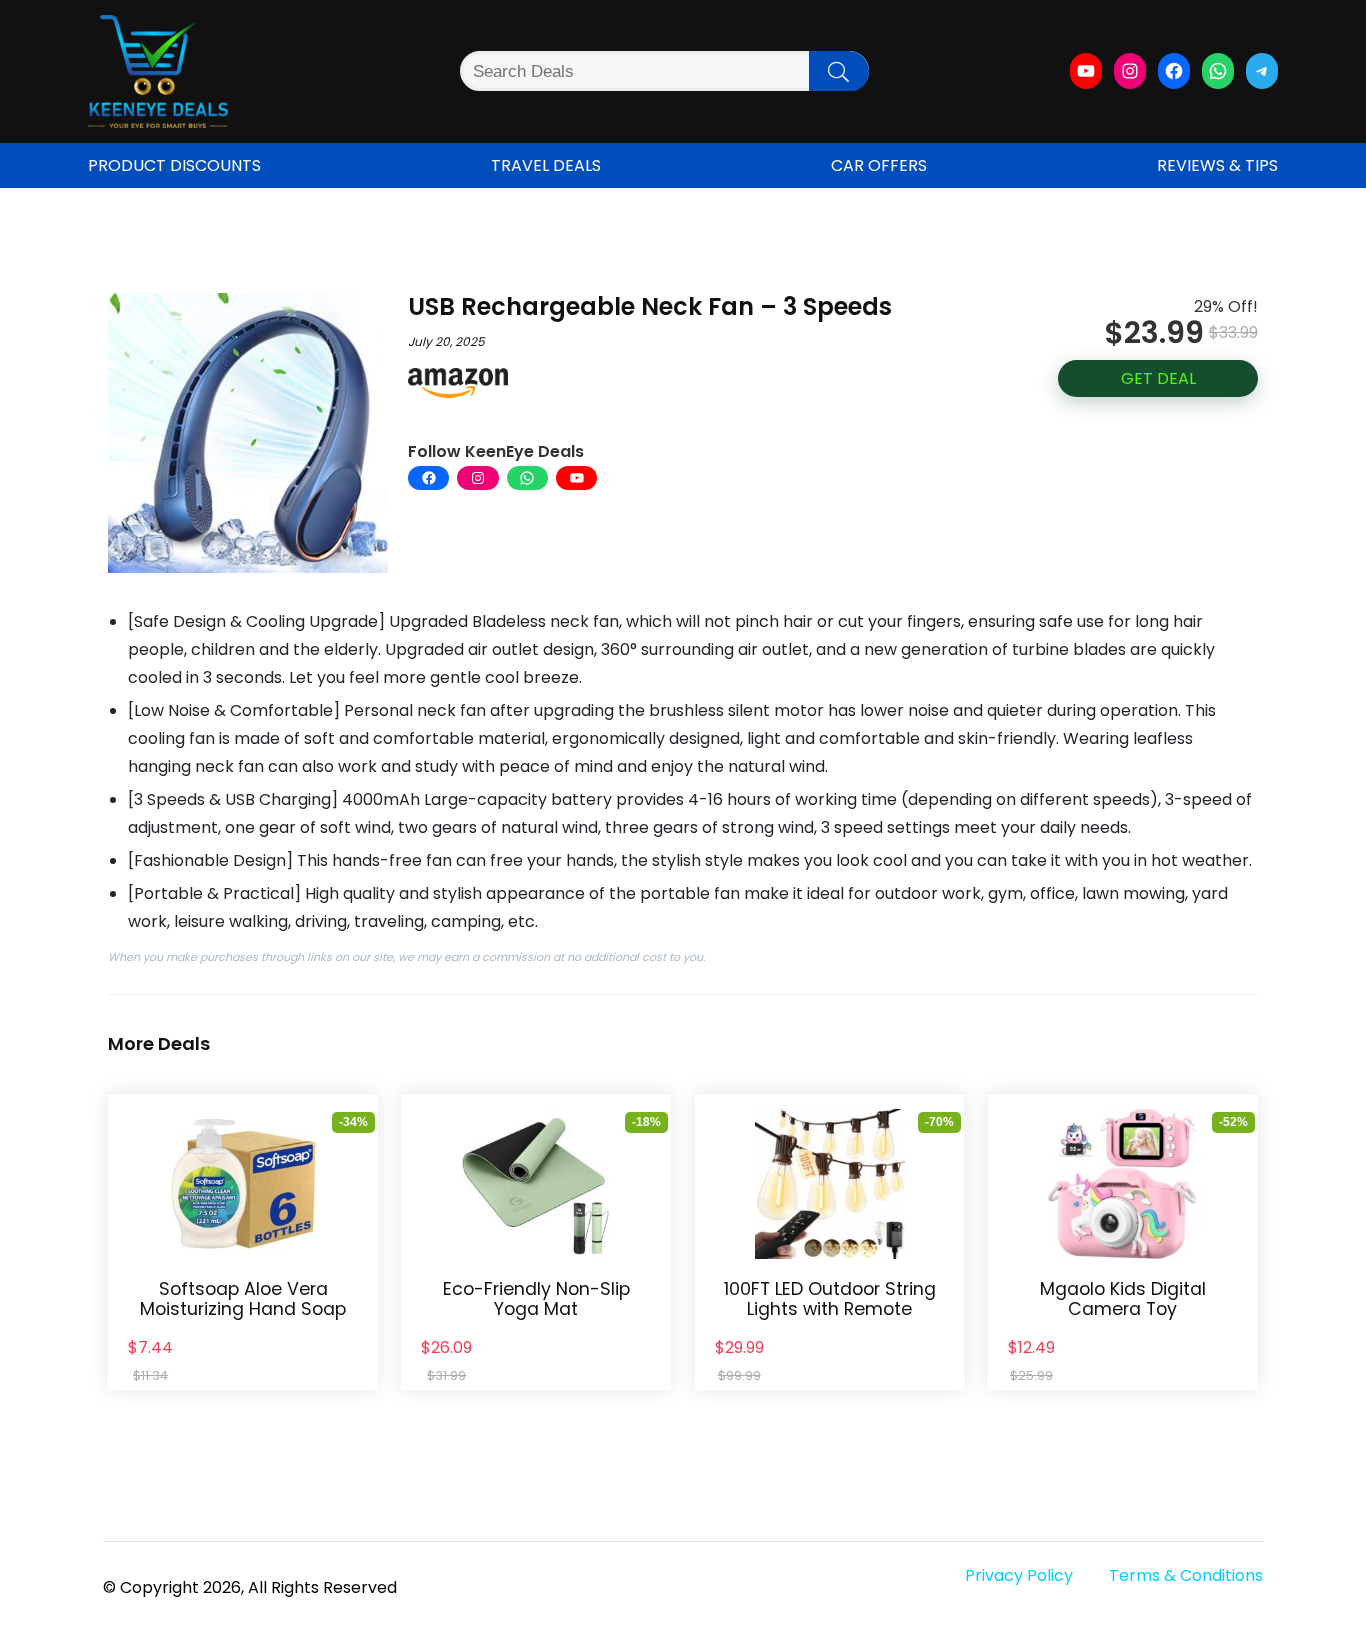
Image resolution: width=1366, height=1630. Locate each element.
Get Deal (1158, 378)
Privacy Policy (1019, 1575)
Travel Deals (546, 165)
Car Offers (879, 165)
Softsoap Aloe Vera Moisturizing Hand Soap (243, 1299)
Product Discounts (174, 165)
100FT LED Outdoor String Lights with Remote (830, 1299)
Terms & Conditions (1186, 1575)
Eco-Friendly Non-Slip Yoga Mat (536, 1299)
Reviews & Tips (1217, 165)
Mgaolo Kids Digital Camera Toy (1123, 1299)
